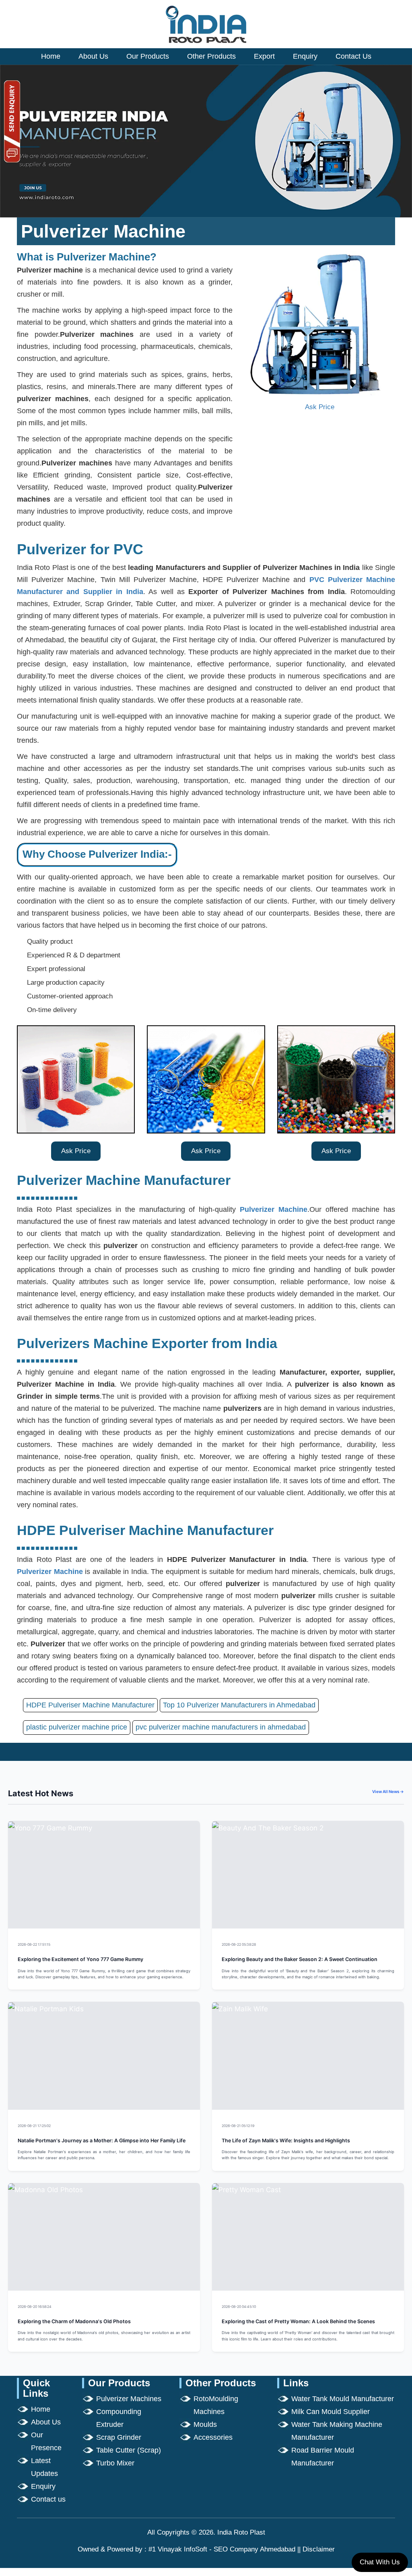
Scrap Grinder (119, 2437)
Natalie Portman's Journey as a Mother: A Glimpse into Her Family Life (102, 2141)
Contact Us (353, 56)
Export (264, 56)
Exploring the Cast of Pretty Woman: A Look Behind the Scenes (298, 2321)
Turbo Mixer (115, 2463)
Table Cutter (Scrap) (129, 2450)
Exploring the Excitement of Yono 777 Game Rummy (80, 1959)
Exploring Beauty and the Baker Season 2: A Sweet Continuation (300, 1959)
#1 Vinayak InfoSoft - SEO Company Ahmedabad (222, 2549)
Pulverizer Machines (129, 2399)
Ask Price (320, 407)
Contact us (48, 2499)
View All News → (388, 1791)
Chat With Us (380, 2562)
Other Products (211, 56)
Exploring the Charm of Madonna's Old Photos (74, 2321)
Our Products (148, 56)
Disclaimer (319, 2549)
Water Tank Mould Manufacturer (343, 2399)
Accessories (213, 2437)
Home (51, 56)
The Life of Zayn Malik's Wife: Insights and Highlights (286, 2141)
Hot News (181, 1944)
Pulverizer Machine (274, 1209)
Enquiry (305, 56)
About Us (93, 56)
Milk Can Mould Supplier (331, 2412)
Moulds (205, 2424)
